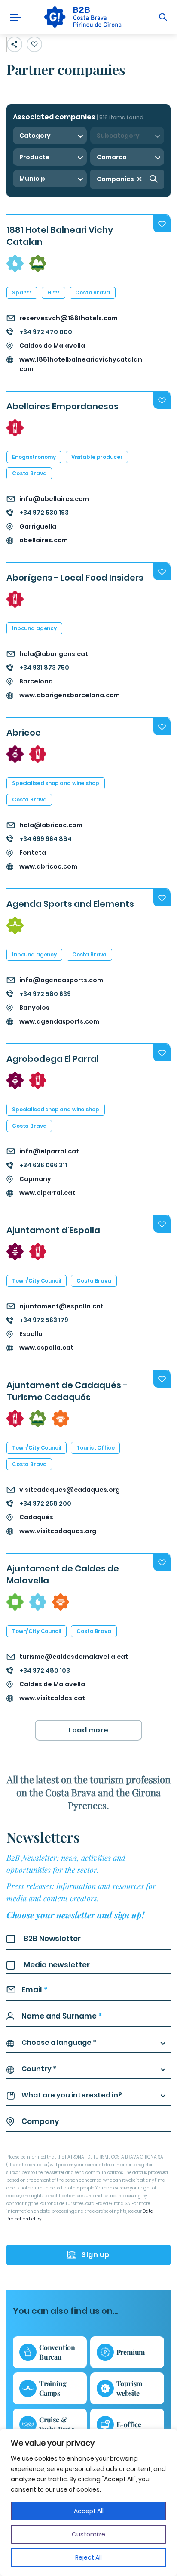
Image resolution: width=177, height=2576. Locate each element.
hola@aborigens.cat (54, 654)
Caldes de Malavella (52, 346)
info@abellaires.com (54, 499)
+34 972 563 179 (44, 1320)
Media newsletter (57, 1965)
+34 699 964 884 (46, 839)
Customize (88, 2534)
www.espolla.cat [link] (46, 1348)
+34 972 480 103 (45, 1670)
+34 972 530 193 (44, 513)
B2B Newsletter (52, 1939)
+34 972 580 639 (45, 994)
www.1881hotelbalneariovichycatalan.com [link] (82, 364)
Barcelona (36, 681)
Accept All (89, 2511)
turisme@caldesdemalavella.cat (74, 1657)
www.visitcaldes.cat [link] (52, 1698)
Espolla (31, 1334)
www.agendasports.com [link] (59, 1021)
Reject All (88, 2557)
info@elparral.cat (49, 1151)
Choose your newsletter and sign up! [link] (75, 1915)
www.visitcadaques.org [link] (58, 1531)
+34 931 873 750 (44, 668)
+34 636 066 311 (43, 1165)
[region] (88, 2502)
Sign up (96, 2255)
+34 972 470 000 (46, 332)
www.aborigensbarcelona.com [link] (70, 695)
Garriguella (38, 526)
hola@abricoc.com (51, 825)
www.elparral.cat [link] (47, 1193)
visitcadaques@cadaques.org (70, 1490)
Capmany (35, 1179)
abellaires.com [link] (44, 540)
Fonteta (33, 853)
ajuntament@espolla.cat (61, 1306)
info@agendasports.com (61, 980)
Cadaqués (36, 1517)
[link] (82, 17)
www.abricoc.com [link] (48, 866)
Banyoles (34, 1008)
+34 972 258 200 (45, 1503)
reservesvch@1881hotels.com (69, 318)
